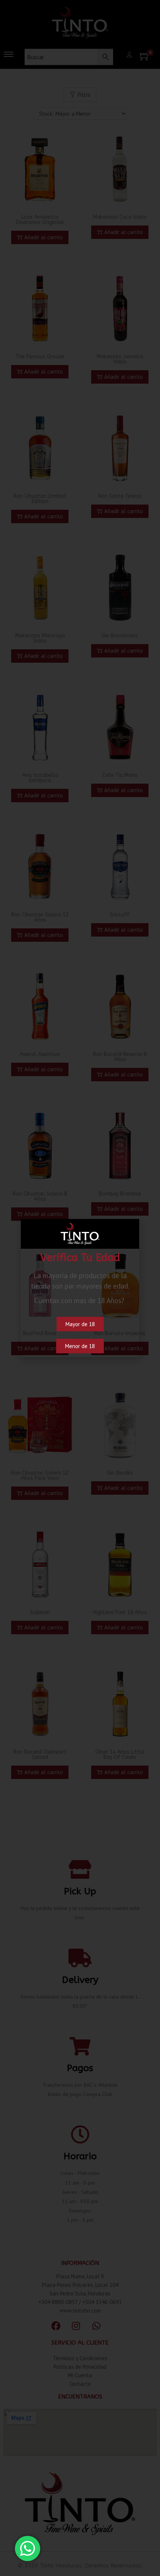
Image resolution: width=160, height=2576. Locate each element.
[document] (80, 1288)
